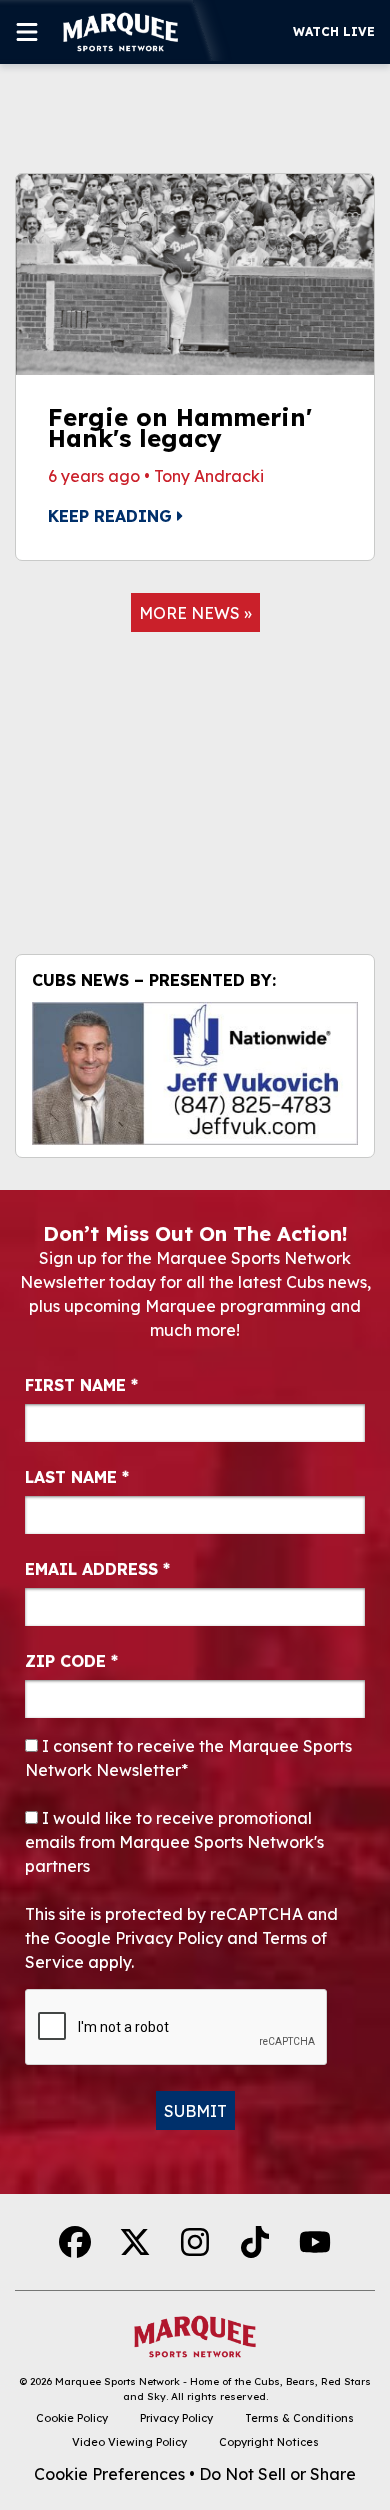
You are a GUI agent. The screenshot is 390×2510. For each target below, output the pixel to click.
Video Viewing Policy (129, 2442)
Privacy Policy (176, 2418)
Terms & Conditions (299, 2418)
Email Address (97, 1569)
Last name (77, 1477)
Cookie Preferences (109, 2474)
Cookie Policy (72, 2418)
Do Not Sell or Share (277, 2474)
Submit (195, 2111)
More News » (195, 613)
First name (81, 1385)
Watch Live (334, 31)
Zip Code (71, 1661)
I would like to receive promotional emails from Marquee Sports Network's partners (174, 1842)
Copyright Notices (269, 2442)
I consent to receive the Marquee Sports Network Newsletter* (188, 1758)
